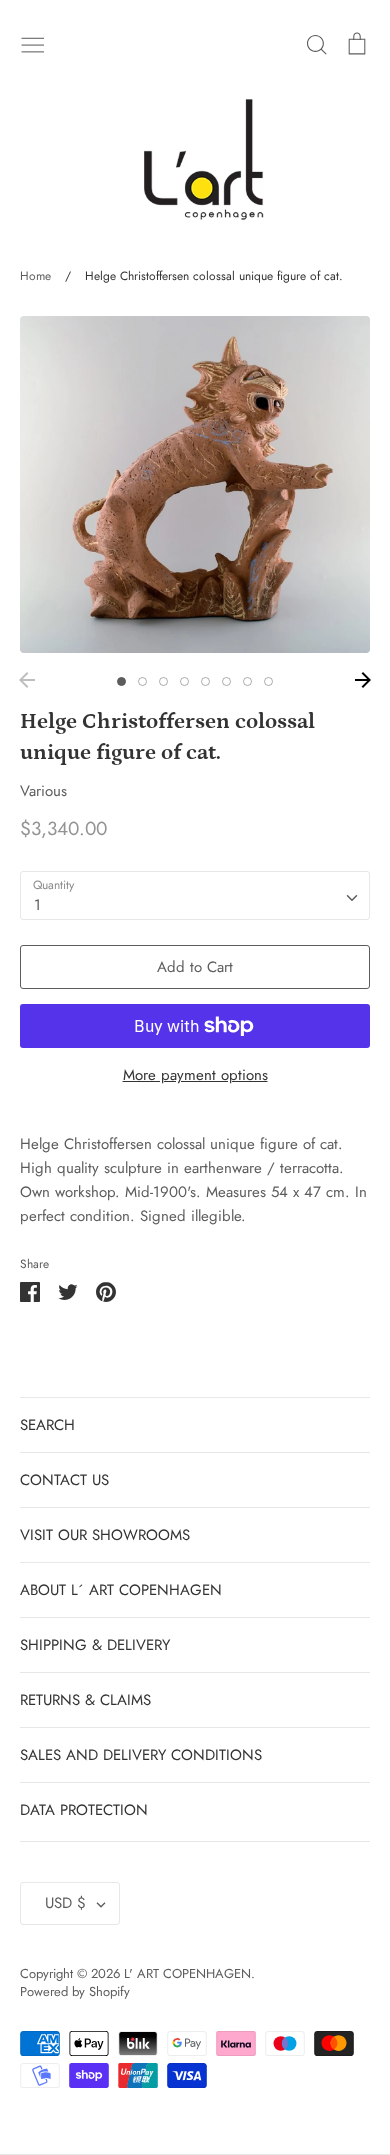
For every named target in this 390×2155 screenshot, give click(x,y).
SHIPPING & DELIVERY (95, 1645)
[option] (195, 484)
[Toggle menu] (33, 43)
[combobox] (195, 896)
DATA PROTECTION (84, 1810)
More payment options (195, 1075)
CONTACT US (64, 1480)
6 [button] (226, 681)
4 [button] (184, 681)
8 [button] (268, 681)
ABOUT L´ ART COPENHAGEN (121, 1590)
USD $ (65, 1903)
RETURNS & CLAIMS (85, 1700)
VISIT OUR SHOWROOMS (105, 1535)
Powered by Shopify (75, 1991)
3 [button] (163, 681)
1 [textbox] (37, 905)
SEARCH (47, 1425)
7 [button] (247, 681)
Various (43, 791)
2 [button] (142, 681)
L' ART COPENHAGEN (187, 1973)
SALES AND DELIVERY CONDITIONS (141, 1755)
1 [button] (121, 681)
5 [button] (205, 681)
